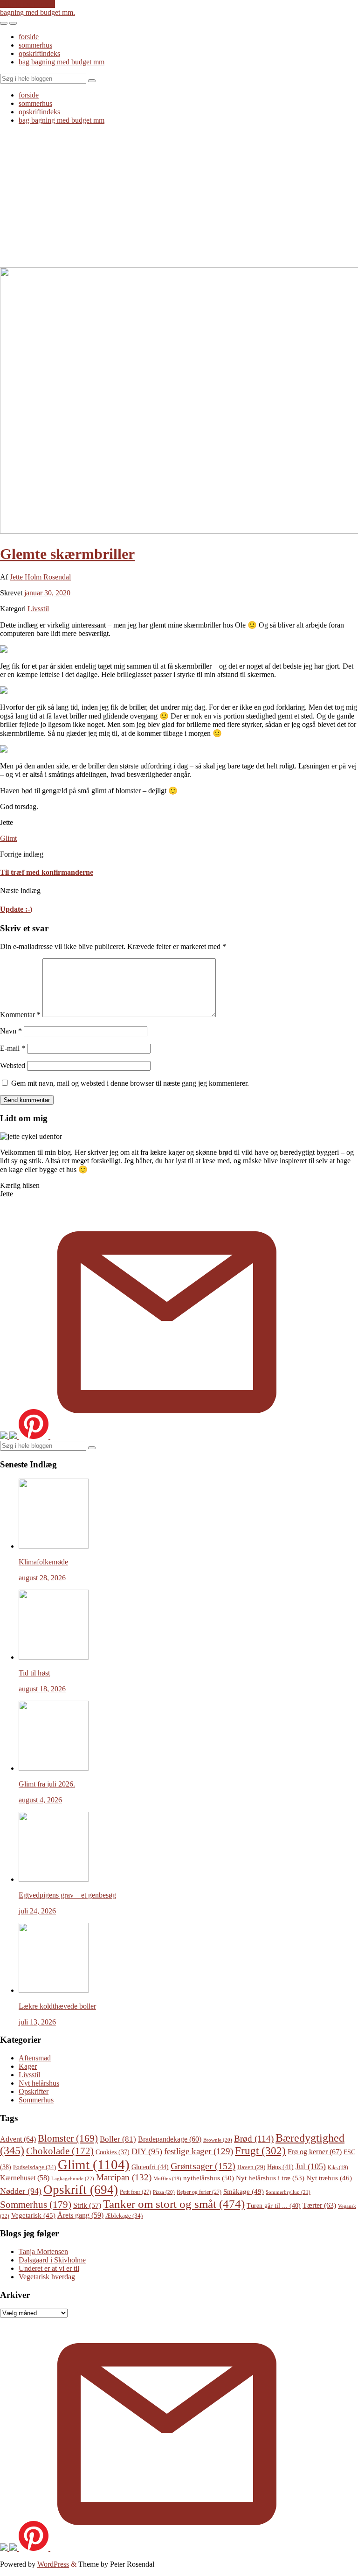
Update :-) (16, 909)
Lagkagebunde (73, 2178)
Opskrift (81, 2190)
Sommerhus (36, 2100)
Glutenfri (150, 2167)
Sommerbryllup (288, 2192)
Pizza (164, 2192)
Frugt (260, 2150)
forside (29, 37)
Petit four (135, 2192)
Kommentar (20, 1015)
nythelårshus (209, 2178)
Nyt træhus (329, 2178)
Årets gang (80, 2215)
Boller (118, 2139)
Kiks (338, 2168)
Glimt (8, 838)
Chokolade (60, 2151)
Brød (254, 2139)
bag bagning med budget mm (62, 62)
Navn (11, 1031)
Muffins (167, 2179)
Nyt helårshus (39, 2083)
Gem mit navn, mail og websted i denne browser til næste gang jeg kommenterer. (130, 1083)
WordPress (53, 2564)
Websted (13, 1065)
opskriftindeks (39, 53)
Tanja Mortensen (43, 2251)
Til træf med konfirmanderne (47, 872)
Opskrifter (34, 2091)
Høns (280, 2167)
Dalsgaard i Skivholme (52, 2260)
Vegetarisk (33, 2215)
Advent (18, 2139)
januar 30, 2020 (47, 593)
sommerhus (35, 45)
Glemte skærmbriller (67, 554)
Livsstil (38, 609)
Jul (311, 2166)
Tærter (319, 2205)
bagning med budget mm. (38, 12)
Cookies (113, 2152)
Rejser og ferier (199, 2192)
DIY (147, 2151)
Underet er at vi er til (49, 2268)
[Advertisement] (179, 197)
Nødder (21, 2191)
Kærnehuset (25, 2178)
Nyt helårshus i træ (270, 2178)
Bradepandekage (170, 2139)
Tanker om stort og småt (174, 2204)
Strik (87, 2205)
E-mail (13, 1048)
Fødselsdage (34, 2167)
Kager (28, 2066)
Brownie (218, 2140)
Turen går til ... (274, 2206)
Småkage (244, 2192)
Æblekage (124, 2216)
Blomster (68, 2138)
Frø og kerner (315, 2152)
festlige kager (199, 2151)
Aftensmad (35, 2058)
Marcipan (124, 2177)
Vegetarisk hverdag (47, 2277)
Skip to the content (28, 4)
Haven (251, 2167)
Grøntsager (203, 2166)
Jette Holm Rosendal (40, 577)
